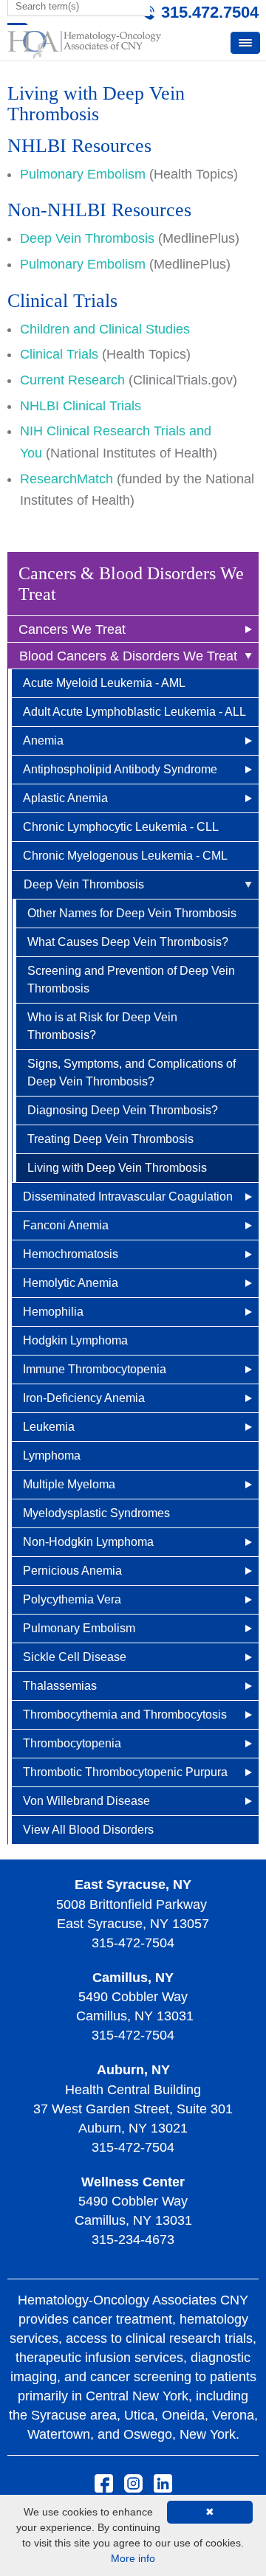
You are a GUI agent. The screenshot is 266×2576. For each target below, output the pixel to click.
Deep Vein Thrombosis (84, 884)
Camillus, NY (133, 1978)
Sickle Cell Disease (75, 1657)
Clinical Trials (59, 354)
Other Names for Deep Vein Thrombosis (132, 913)
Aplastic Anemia (65, 798)
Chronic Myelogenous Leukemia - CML (125, 856)
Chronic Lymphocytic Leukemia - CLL (121, 827)
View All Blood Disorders (88, 1830)
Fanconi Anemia (66, 1225)
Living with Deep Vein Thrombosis (117, 1168)
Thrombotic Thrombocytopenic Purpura (125, 1772)
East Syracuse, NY (133, 1885)
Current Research (72, 380)
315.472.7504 (210, 12)
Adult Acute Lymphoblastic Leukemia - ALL (134, 712)
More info (133, 2558)
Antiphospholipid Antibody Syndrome (120, 769)
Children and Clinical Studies (105, 329)
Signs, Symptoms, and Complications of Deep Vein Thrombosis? (132, 1073)
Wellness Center (133, 2182)
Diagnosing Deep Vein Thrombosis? (123, 1110)
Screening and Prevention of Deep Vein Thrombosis (131, 980)
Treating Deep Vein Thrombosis (110, 1139)
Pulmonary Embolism (79, 1628)
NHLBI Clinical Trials (81, 406)
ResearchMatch (66, 479)
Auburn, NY (133, 2070)
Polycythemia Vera (72, 1599)
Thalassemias (60, 1686)
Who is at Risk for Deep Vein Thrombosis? (102, 1026)
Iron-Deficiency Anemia (84, 1398)
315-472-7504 (133, 1943)
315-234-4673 (133, 2240)
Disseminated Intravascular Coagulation (128, 1197)
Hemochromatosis (71, 1254)
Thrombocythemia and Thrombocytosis (125, 1715)
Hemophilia (53, 1312)
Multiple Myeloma (69, 1484)
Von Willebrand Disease (86, 1801)
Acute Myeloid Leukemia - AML (104, 683)
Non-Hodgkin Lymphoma (88, 1542)
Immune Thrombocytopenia (95, 1369)
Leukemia (49, 1427)
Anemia (43, 740)
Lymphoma (52, 1456)
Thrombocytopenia (72, 1743)
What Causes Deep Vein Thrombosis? (128, 942)
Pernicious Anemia (72, 1571)
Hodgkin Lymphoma (75, 1340)
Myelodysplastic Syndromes (96, 1513)
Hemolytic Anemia (71, 1283)
